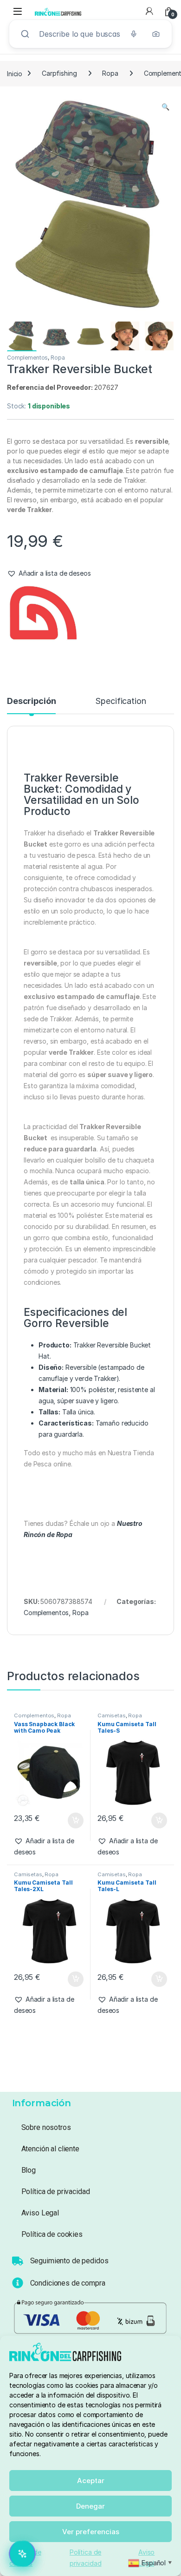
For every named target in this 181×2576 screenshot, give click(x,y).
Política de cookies (52, 2234)
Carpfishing (59, 73)
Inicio (15, 73)
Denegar (90, 2506)
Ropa (110, 73)
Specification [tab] (120, 701)
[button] (165, 107)
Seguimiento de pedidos (69, 2261)
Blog (29, 2170)
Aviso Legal (40, 2213)
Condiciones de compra (68, 2283)
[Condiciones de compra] (18, 2283)
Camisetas (112, 1715)
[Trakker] (42, 620)
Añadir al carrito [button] (74, 1820)
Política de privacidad (56, 2192)
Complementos (27, 358)
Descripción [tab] (31, 701)
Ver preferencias (91, 2532)
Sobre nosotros (46, 2127)
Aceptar (91, 2481)
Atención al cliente (50, 2149)
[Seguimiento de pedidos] (18, 2261)
